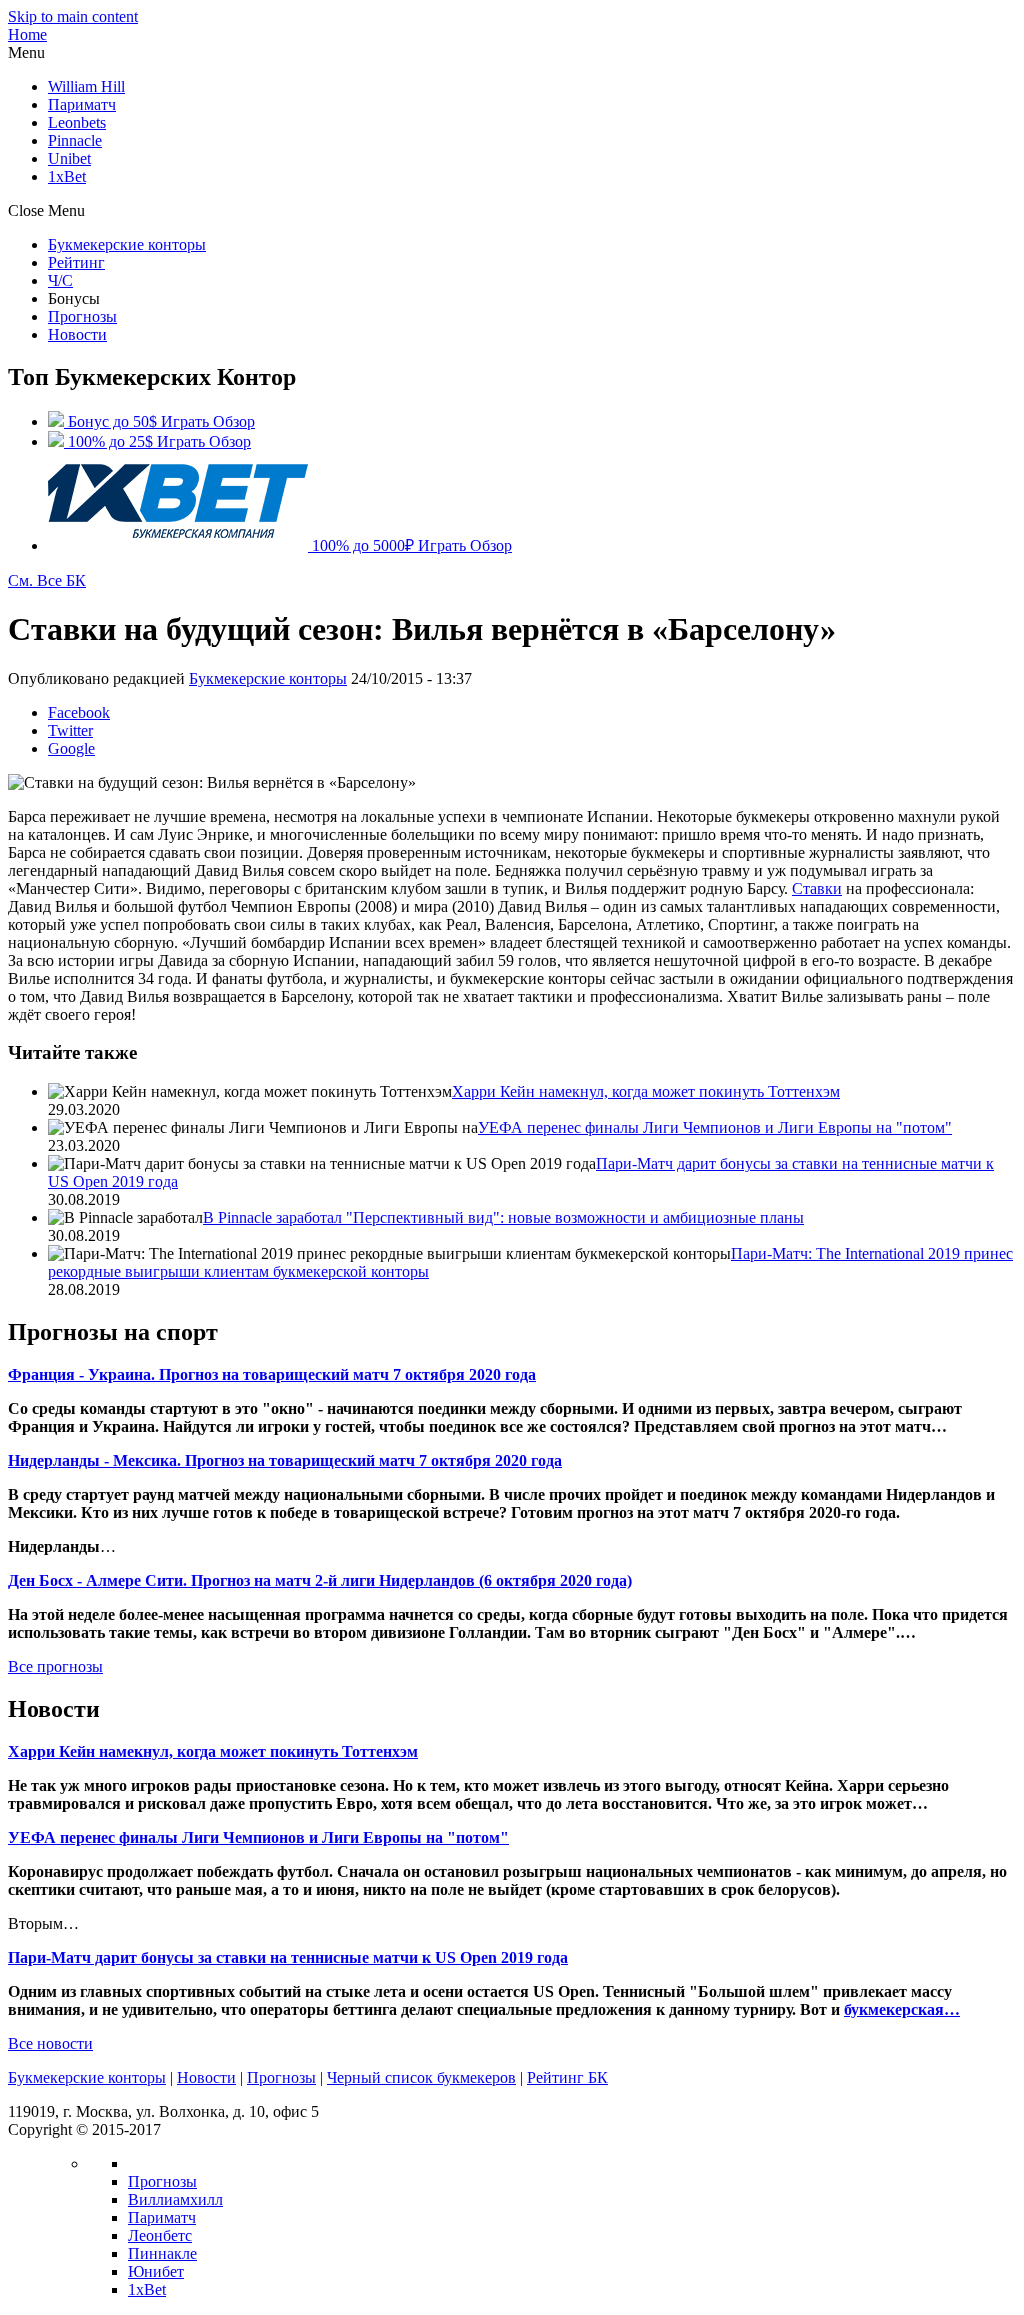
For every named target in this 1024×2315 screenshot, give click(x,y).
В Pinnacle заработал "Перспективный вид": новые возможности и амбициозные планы (503, 1217)
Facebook (79, 712)
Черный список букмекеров (421, 2077)
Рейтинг (76, 262)
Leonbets (77, 122)
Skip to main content (73, 16)
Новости (77, 334)
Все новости (50, 2043)
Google (71, 748)
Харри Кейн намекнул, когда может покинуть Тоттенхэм (646, 1091)
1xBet (67, 176)
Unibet (69, 158)
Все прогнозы (55, 1666)
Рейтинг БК (567, 2077)
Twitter (70, 730)
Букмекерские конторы (127, 244)
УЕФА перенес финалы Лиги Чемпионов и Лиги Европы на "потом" (715, 1127)
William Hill (86, 86)
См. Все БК (47, 580)
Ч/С (60, 280)
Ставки (817, 888)
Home (27, 34)
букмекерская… (902, 2009)
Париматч (82, 104)
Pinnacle (75, 140)
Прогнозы (82, 316)
